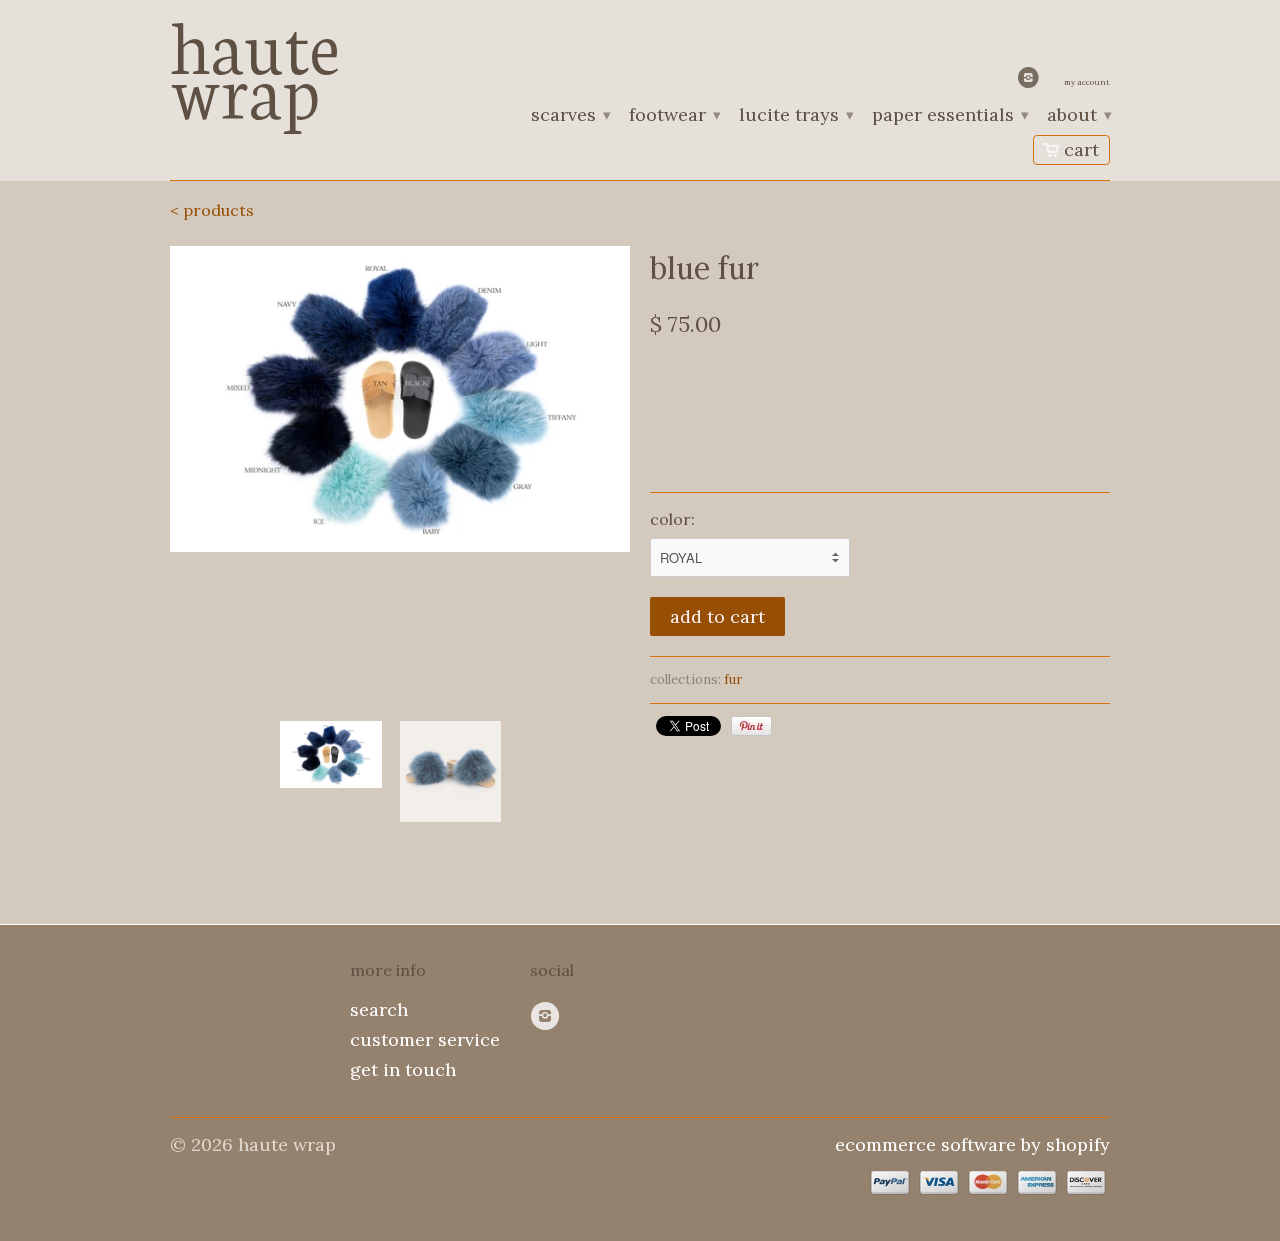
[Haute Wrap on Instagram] (1031, 82)
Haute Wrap (255, 62)
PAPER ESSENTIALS (949, 116)
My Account (1087, 82)
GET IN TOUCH (403, 1069)
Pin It (751, 726)
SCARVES (570, 116)
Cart (1081, 149)
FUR (733, 679)
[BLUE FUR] (400, 399)
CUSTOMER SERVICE (425, 1039)
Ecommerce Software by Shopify (972, 1144)
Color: (672, 519)
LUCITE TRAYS (795, 116)
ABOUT (1078, 116)
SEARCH (379, 1009)
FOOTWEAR (674, 116)
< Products (212, 210)
